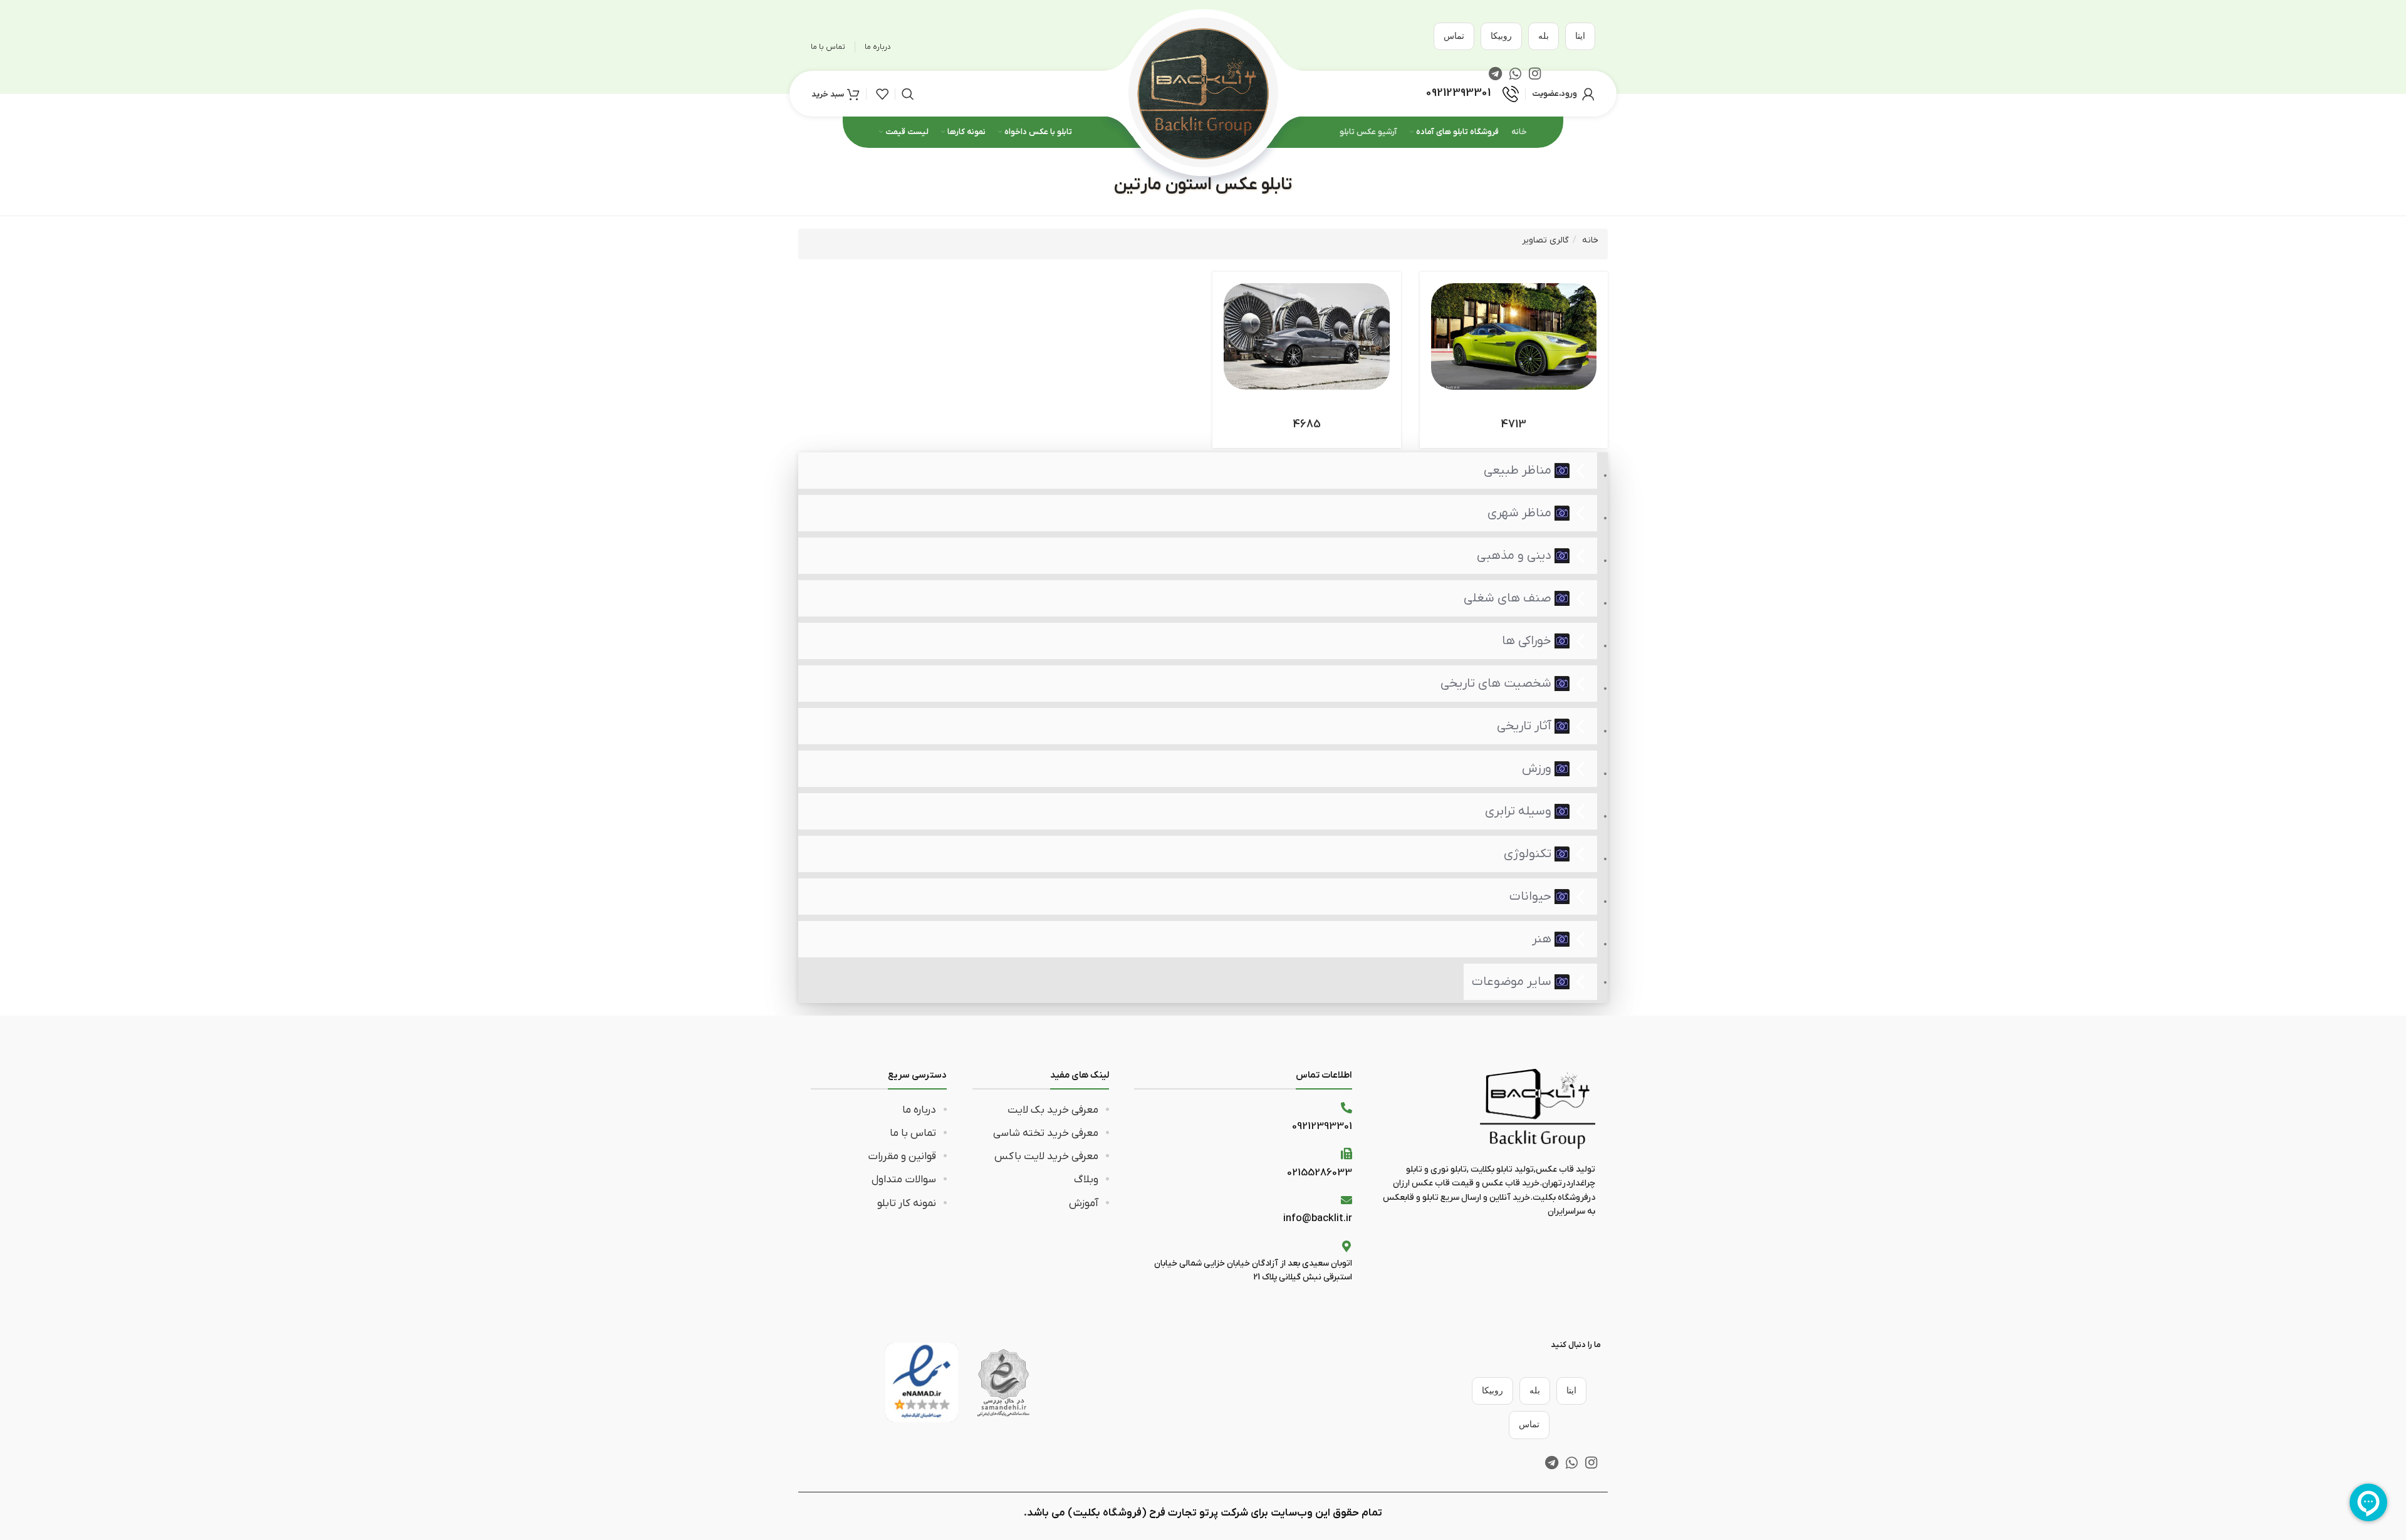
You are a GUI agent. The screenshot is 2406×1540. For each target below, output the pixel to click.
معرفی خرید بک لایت (1053, 1110)
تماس (1454, 36)
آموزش (1084, 1204)
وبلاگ (1086, 1180)
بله (1544, 36)
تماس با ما (913, 1133)
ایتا (1580, 36)
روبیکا (1501, 36)
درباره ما (919, 1110)
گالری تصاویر (1545, 240)
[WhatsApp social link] (1572, 1462)
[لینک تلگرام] (1552, 1462)
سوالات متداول (904, 1180)
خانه (1590, 240)
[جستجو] (908, 94)
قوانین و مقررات (902, 1157)
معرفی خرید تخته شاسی (1046, 1133)
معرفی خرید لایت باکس (1046, 1157)
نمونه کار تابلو (907, 1204)
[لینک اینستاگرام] (1591, 1462)
